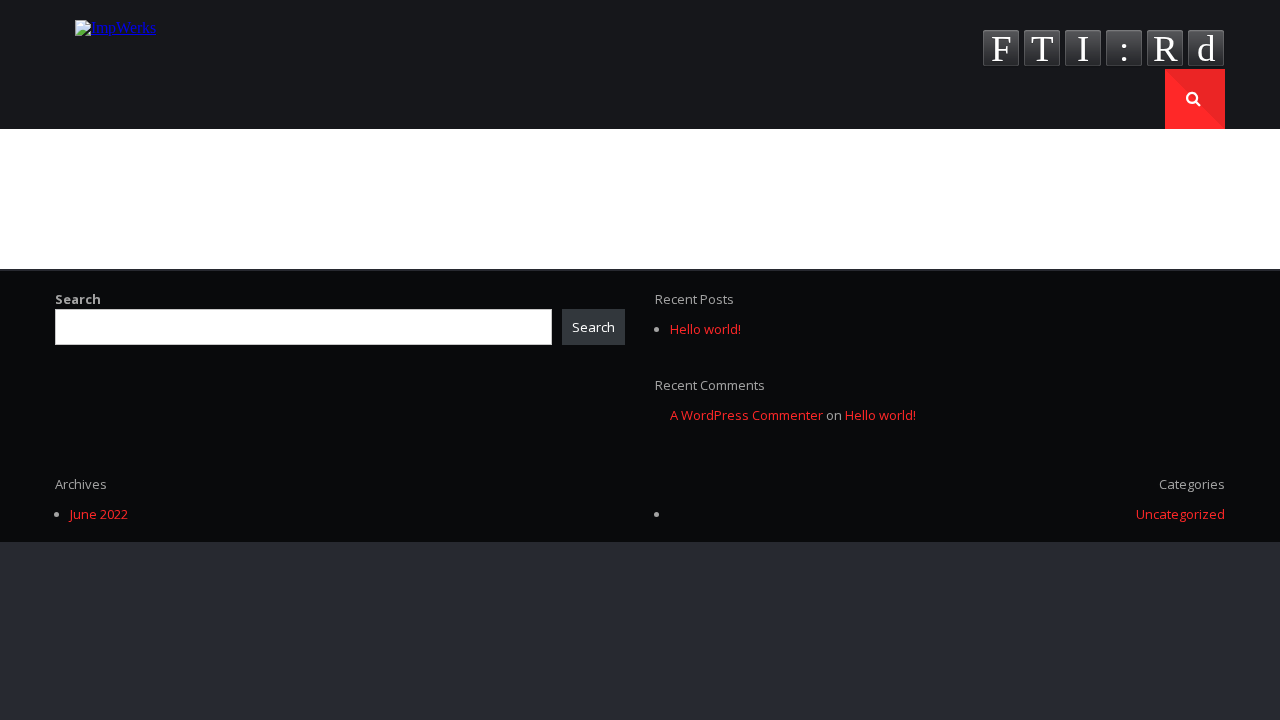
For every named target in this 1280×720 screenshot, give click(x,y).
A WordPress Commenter (746, 415)
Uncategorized (1180, 514)
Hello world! (705, 329)
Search (78, 299)
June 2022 (99, 514)
